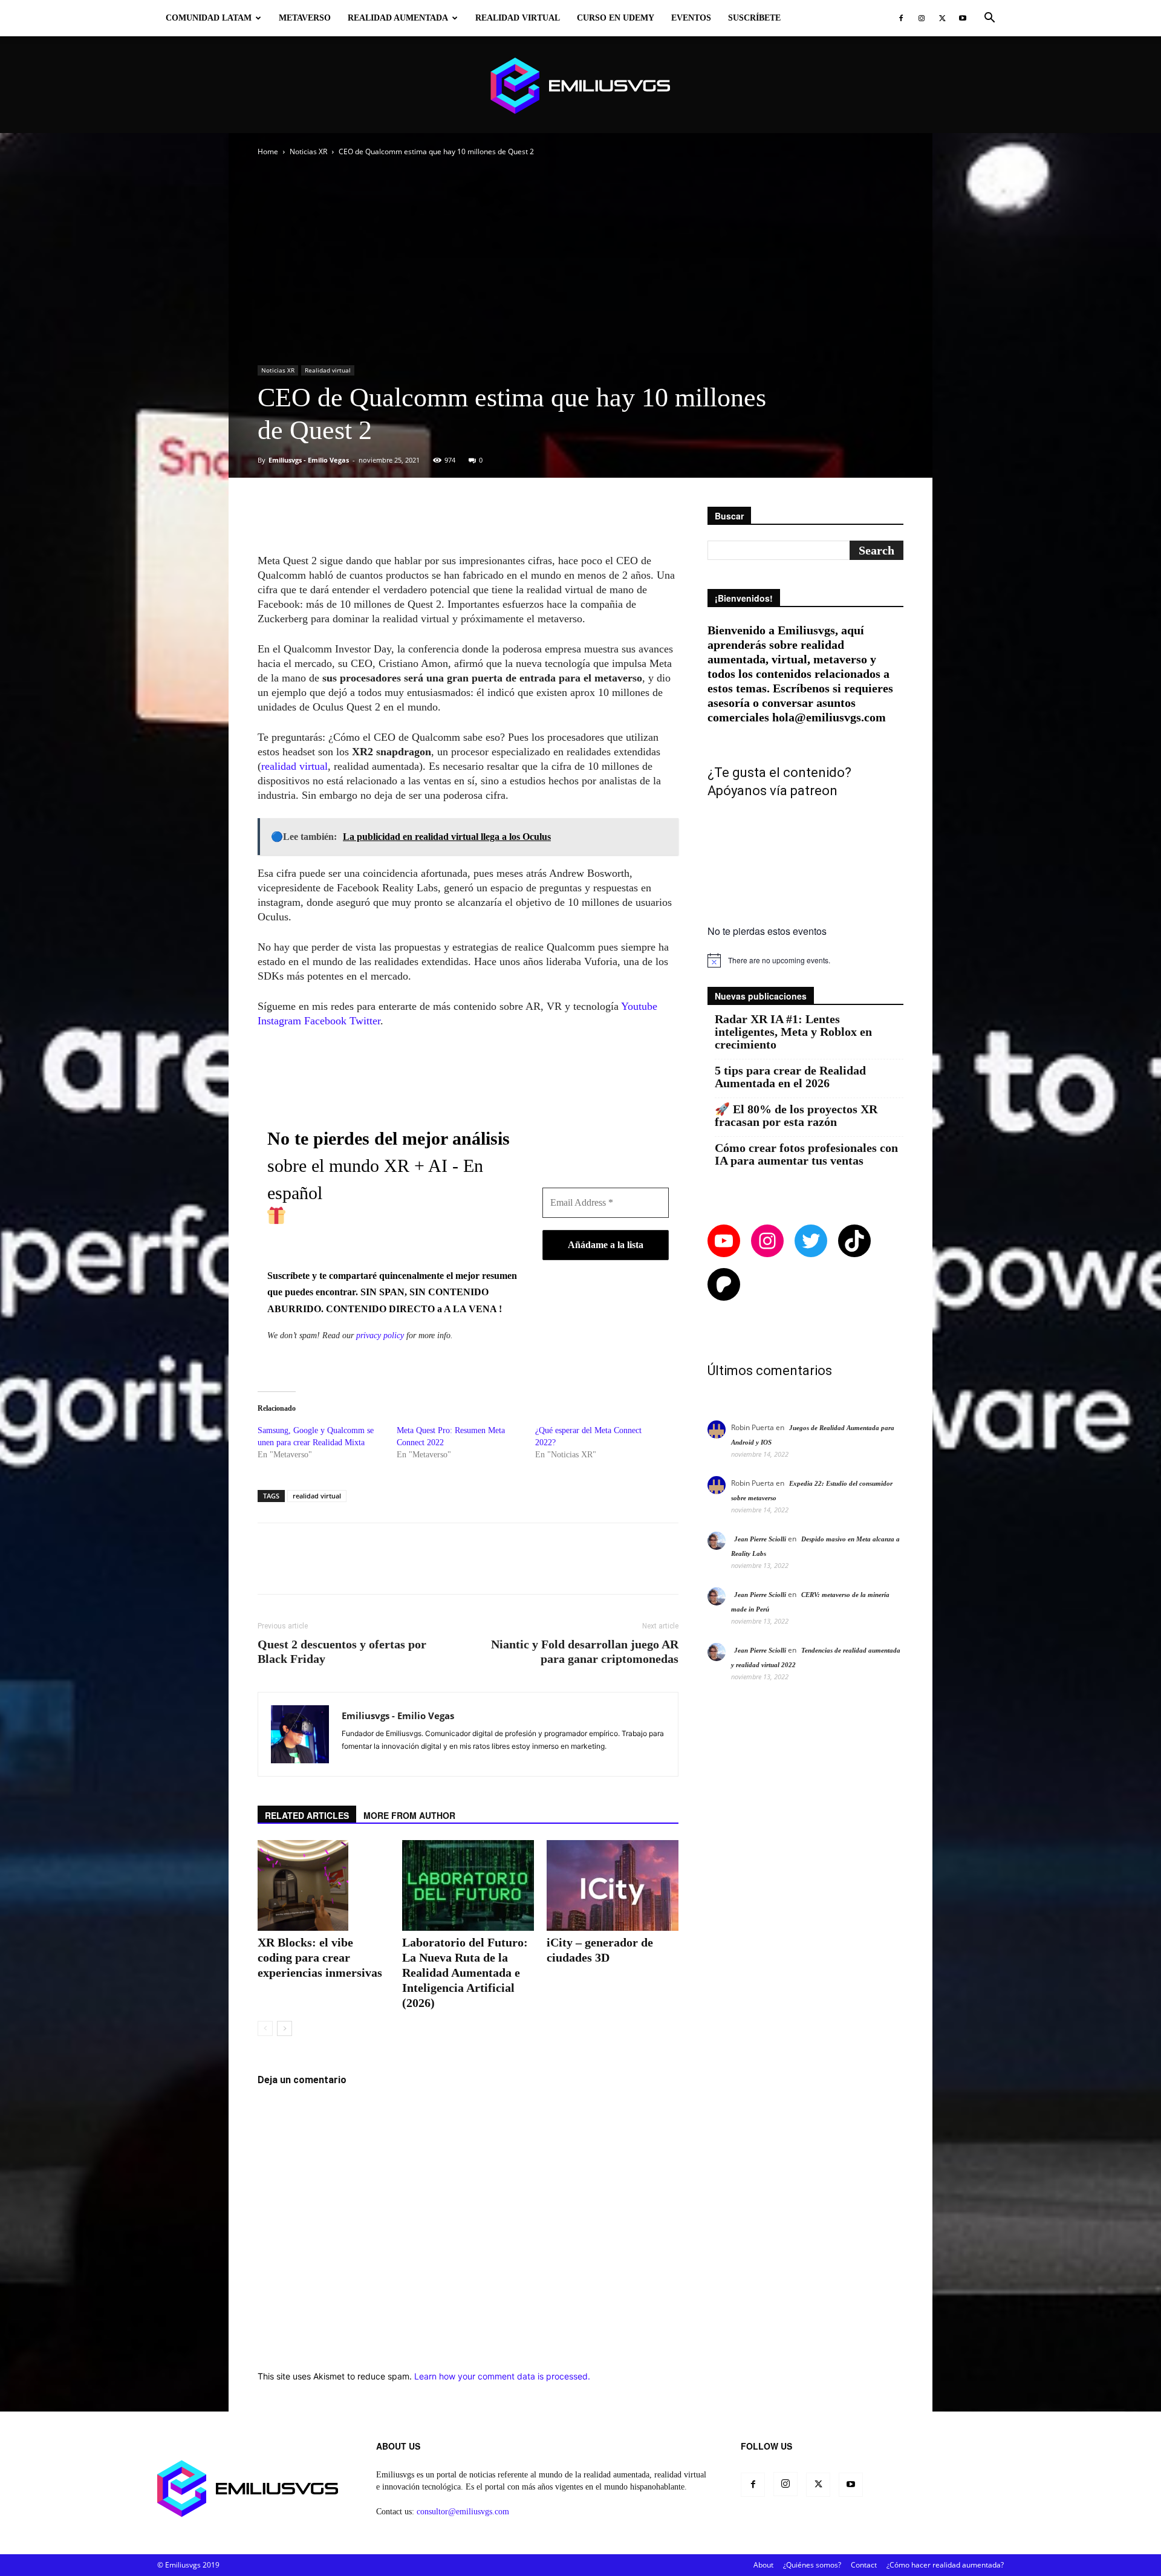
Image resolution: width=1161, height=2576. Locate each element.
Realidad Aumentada (398, 18)
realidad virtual (294, 766)
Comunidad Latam (209, 18)
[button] (989, 19)
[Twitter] (942, 18)
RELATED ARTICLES (307, 1815)
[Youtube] (963, 18)
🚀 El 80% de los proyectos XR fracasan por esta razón (796, 1116)
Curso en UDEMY (616, 18)
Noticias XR (308, 151)
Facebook (325, 1021)
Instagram (279, 1021)
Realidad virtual (518, 18)
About (763, 2565)
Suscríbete (754, 18)
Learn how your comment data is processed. (502, 2376)
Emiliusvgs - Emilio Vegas (309, 460)
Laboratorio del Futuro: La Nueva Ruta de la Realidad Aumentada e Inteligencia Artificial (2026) (465, 1973)
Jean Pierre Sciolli (760, 1539)
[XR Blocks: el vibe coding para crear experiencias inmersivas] (324, 1885)
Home (268, 151)
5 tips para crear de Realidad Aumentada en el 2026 (790, 1077)
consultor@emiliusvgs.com (463, 2512)
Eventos (691, 18)
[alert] (805, 960)
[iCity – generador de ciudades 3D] (613, 1885)
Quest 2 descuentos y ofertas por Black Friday (342, 1651)
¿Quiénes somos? (812, 2565)
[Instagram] (922, 18)
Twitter (365, 1021)
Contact (864, 2565)
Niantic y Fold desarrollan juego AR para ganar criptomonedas (585, 1651)
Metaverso (305, 18)
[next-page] (285, 2028)
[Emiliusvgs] (580, 86)
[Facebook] (901, 18)
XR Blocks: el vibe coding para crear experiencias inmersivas (320, 1957)
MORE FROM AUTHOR (409, 1815)
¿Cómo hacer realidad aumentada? (945, 2565)
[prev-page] (265, 2028)
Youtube (639, 1006)
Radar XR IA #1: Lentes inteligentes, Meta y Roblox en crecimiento (793, 1032)
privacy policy (380, 1335)
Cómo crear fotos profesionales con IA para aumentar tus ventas (806, 1154)
